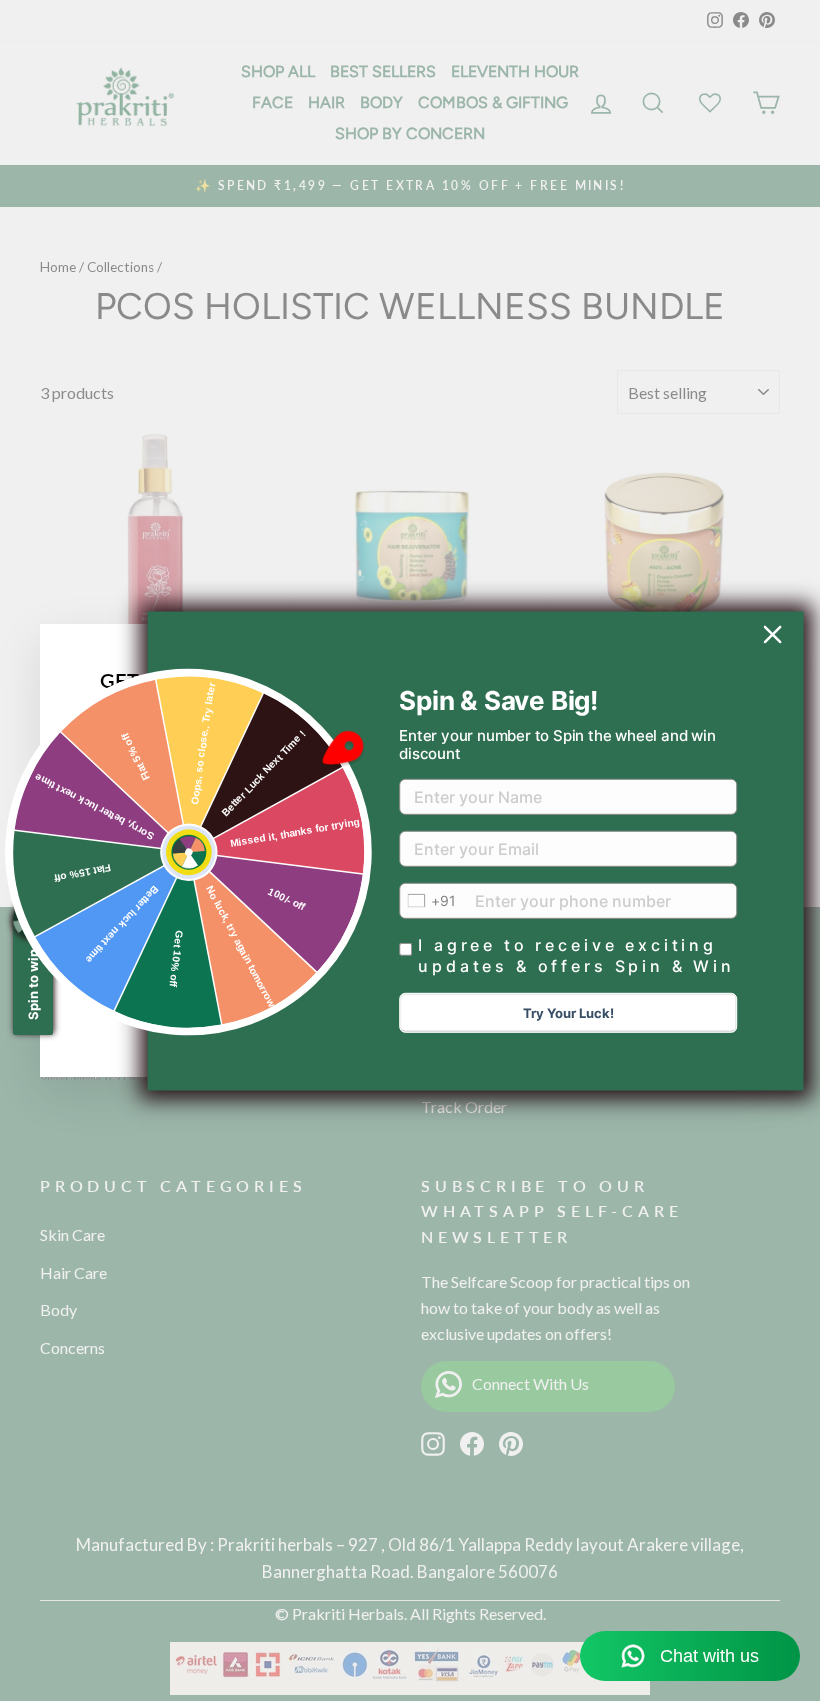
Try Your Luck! (568, 1013)
